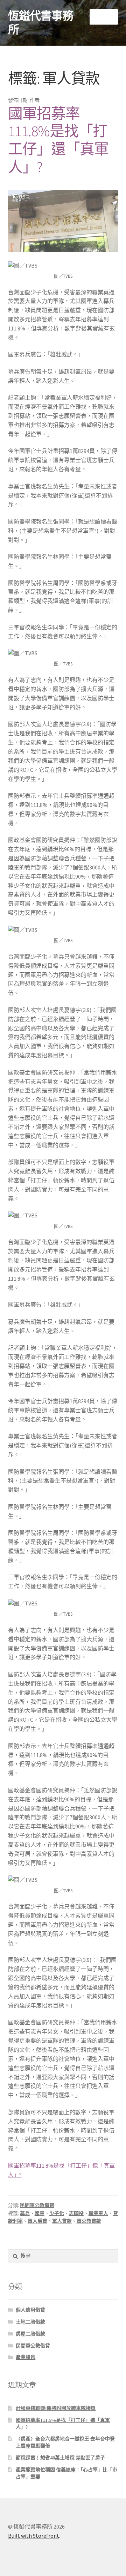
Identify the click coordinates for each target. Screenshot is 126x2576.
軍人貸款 (62, 2221)
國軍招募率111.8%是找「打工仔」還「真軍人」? (58, 140)
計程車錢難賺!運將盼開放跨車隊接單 (56, 2408)
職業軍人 (98, 2213)
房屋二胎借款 (30, 2334)
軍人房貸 (37, 2221)
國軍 (40, 2213)
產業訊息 (26, 2357)
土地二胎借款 (30, 2322)
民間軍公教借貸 (37, 2205)
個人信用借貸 (30, 2310)
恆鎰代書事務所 (41, 23)
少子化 (57, 2213)
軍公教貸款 (89, 2221)
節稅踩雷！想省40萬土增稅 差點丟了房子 (60, 2458)
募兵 (25, 2213)
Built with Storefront (34, 2536)
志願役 (76, 2213)
